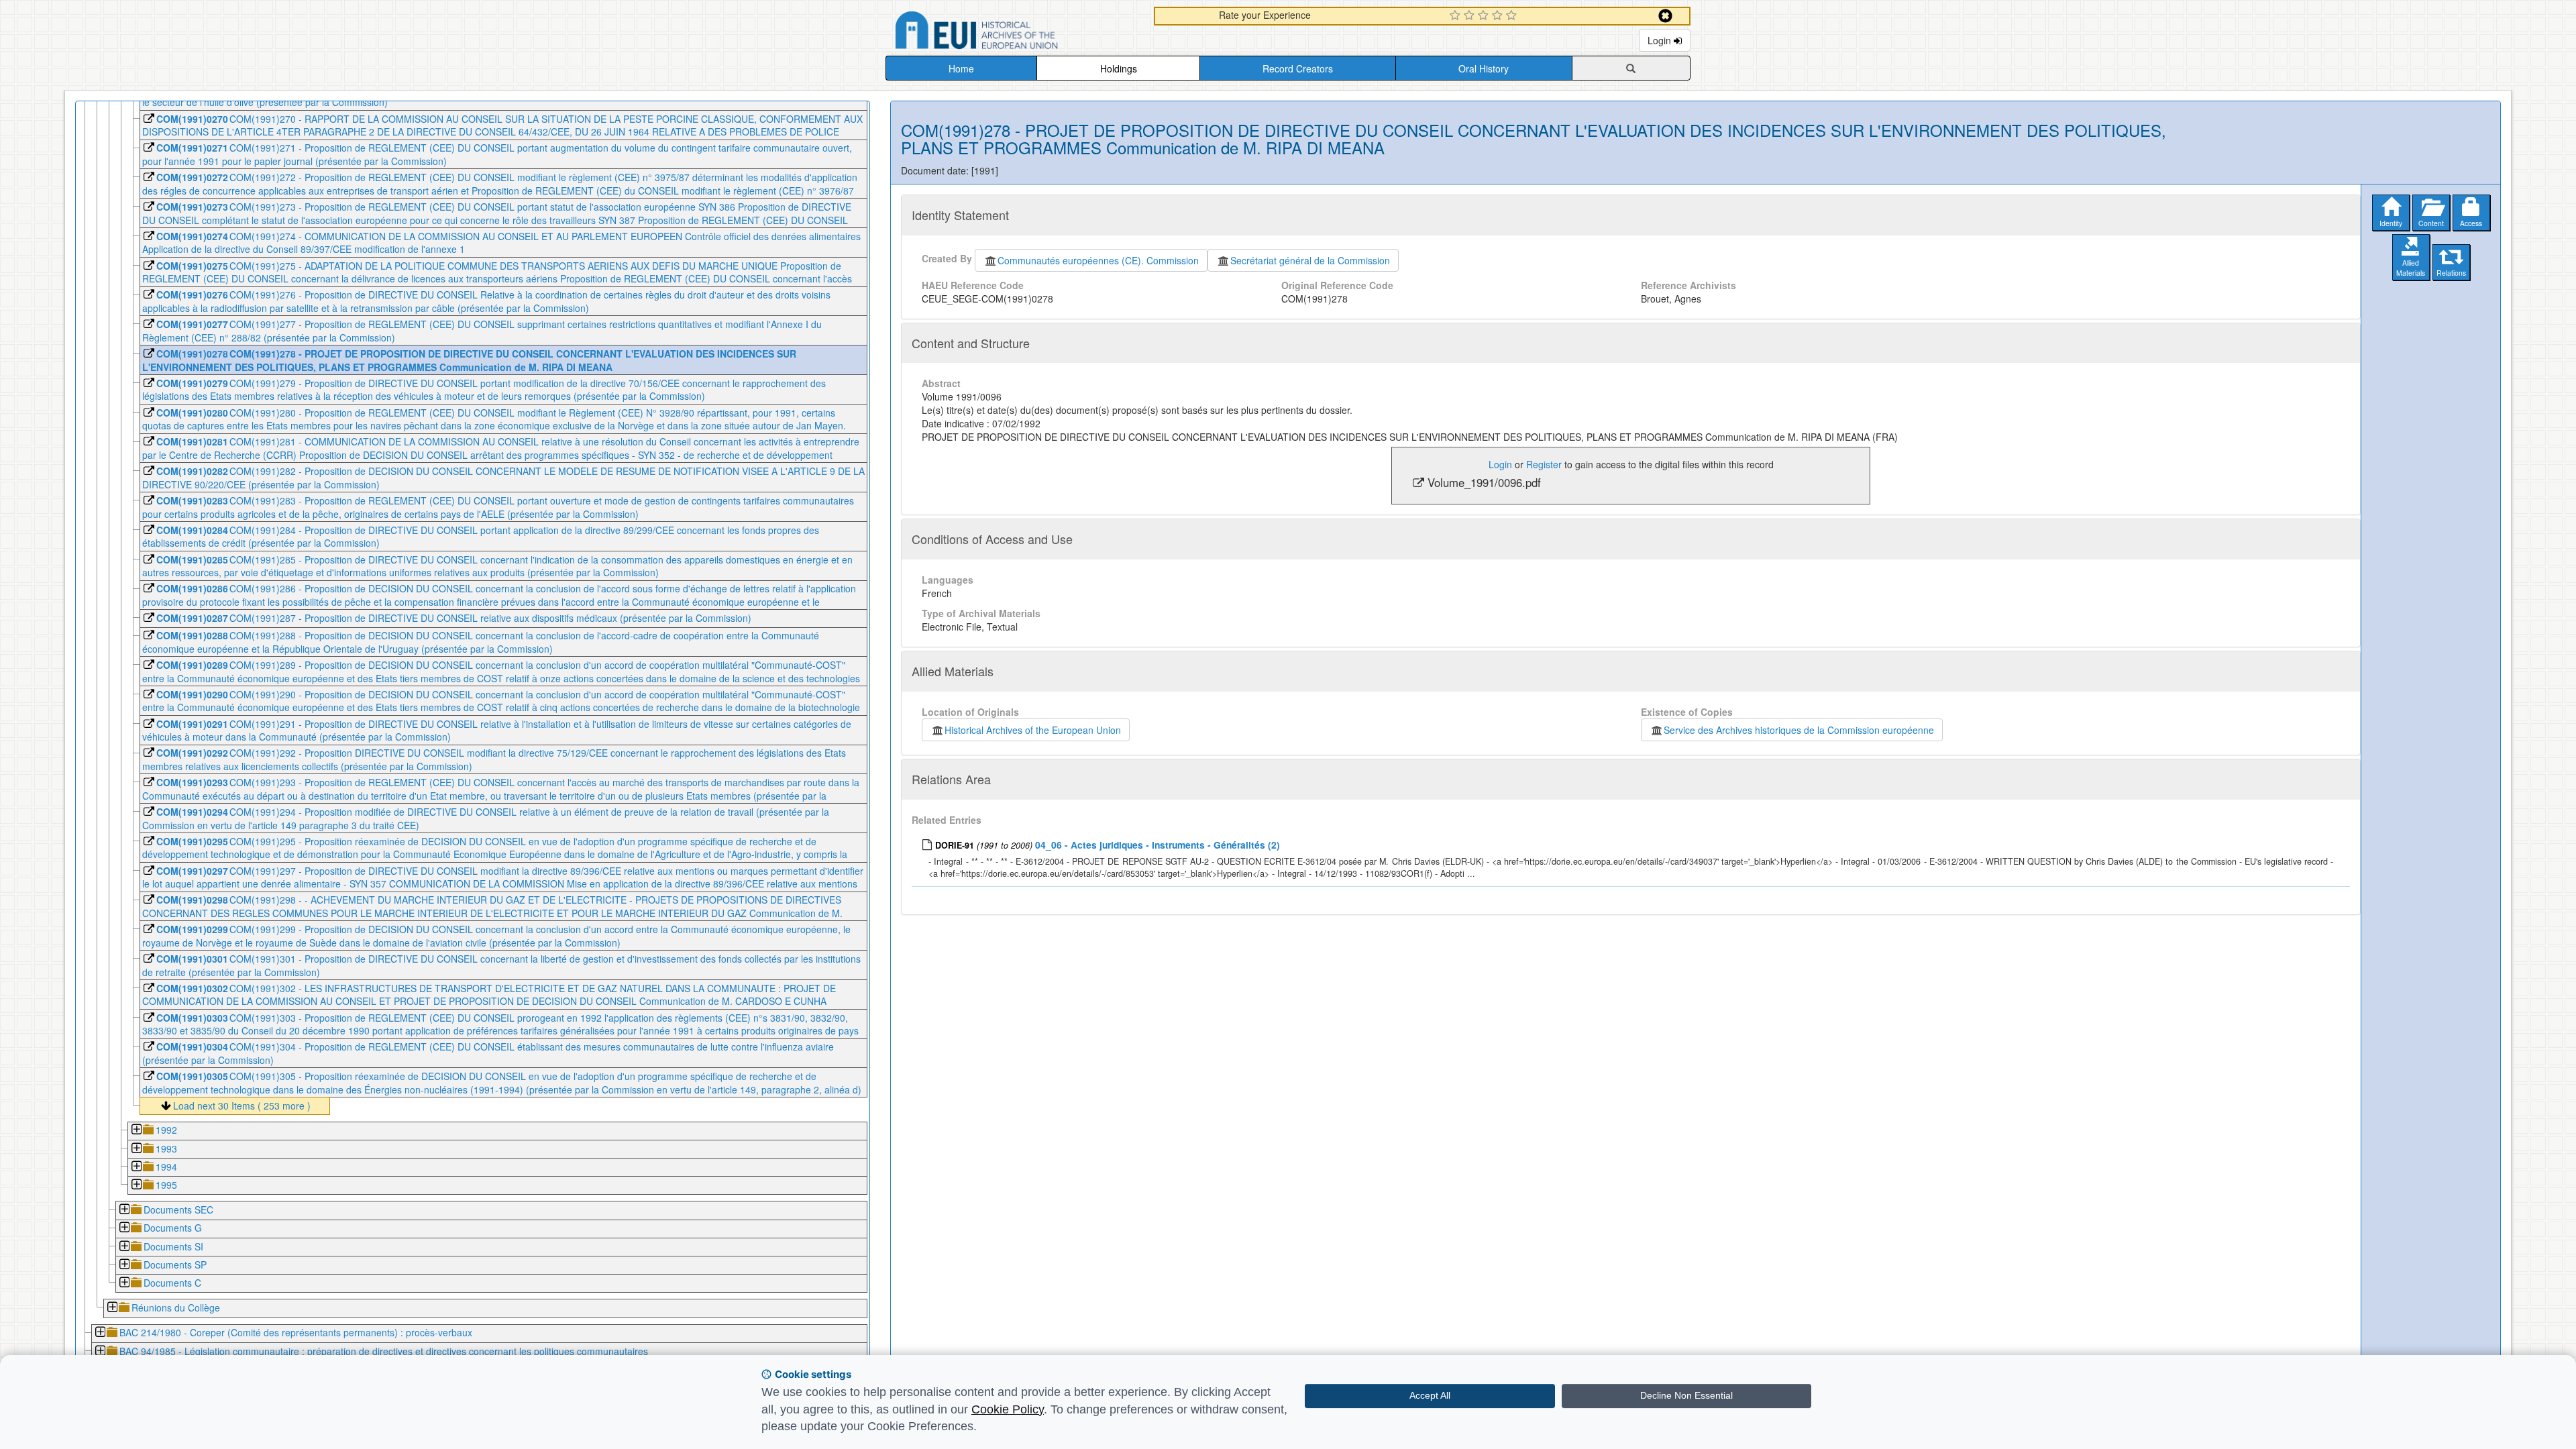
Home (961, 68)
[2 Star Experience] (1471, 16)
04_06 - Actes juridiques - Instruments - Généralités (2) (1158, 845)
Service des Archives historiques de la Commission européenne (1799, 730)
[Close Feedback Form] (1665, 16)
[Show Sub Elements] (136, 1131)
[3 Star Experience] (1485, 16)
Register (1544, 464)
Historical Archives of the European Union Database (1014, 33)
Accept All (1430, 1395)
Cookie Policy (1008, 1409)
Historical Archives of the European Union (1033, 730)
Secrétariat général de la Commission (1310, 260)
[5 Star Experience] (1513, 16)
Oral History (1484, 68)
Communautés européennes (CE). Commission (1098, 260)
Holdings (1119, 68)
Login (1661, 40)
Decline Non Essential (1686, 1395)
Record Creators (1298, 68)
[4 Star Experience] (1499, 16)
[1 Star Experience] (1457, 16)
